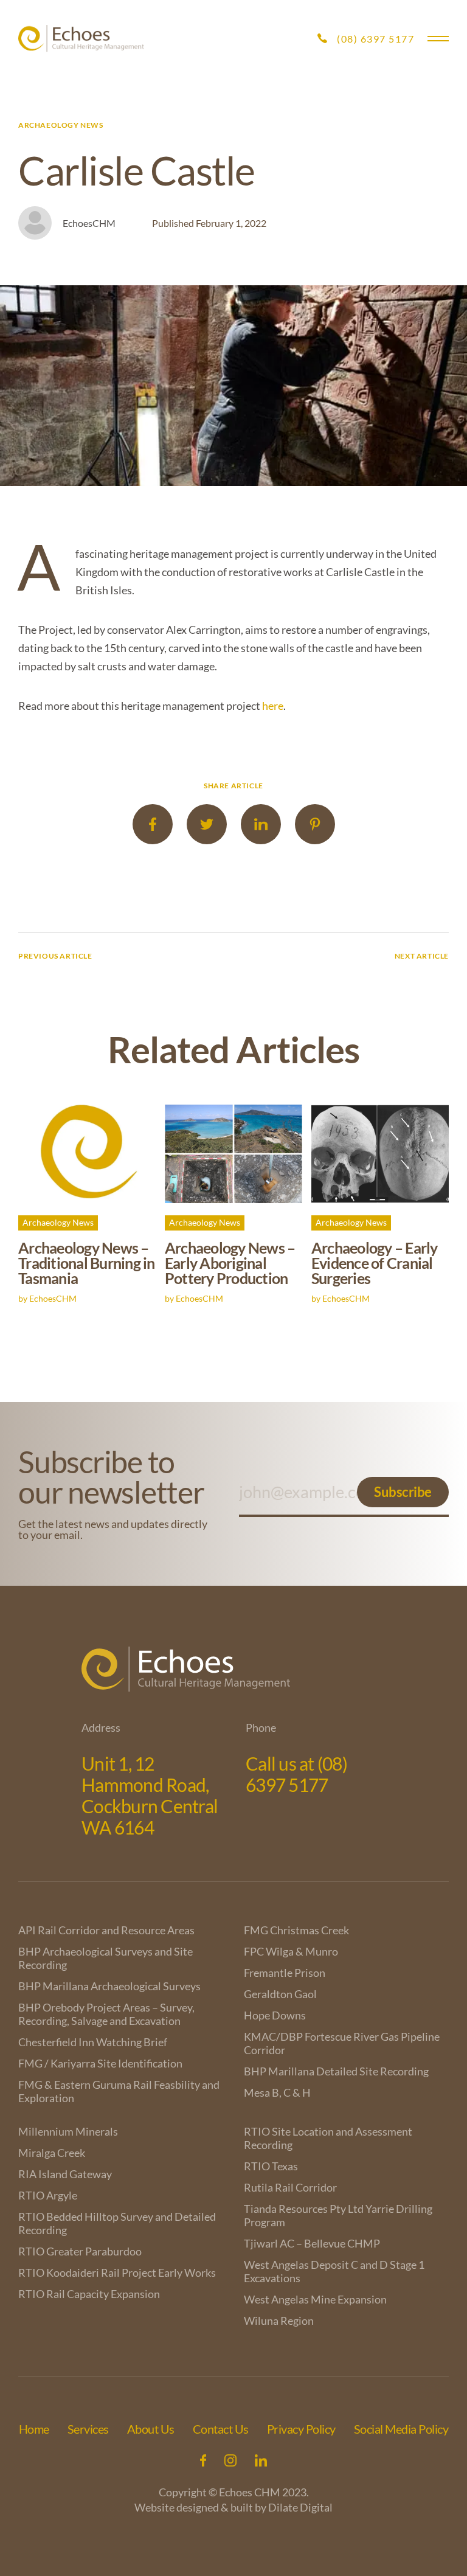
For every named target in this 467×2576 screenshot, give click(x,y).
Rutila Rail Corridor (290, 2187)
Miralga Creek (52, 2153)
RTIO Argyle (48, 2195)
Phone (261, 1727)
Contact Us (221, 2429)
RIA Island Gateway (65, 2174)
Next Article (422, 956)
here (273, 706)
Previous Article (55, 956)
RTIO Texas (271, 2166)
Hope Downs (275, 2015)
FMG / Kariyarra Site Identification (100, 2063)
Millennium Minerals (68, 2131)
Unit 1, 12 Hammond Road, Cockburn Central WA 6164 (150, 1795)
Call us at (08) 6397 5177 (296, 1774)
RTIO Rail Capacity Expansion (89, 2294)
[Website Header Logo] (81, 39)
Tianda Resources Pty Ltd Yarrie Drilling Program (338, 2215)
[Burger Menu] (438, 39)
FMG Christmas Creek (296, 1930)
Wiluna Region (279, 2321)
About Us (151, 2429)
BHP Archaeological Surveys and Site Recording (106, 1958)
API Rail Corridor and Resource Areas (106, 1930)
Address (101, 1727)
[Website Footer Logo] (233, 1669)
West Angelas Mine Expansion (315, 2299)
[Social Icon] (203, 2460)
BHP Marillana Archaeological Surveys (109, 1986)
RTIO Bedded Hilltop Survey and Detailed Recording (117, 2223)
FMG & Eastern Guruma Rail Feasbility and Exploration (119, 2091)
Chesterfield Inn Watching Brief (93, 2042)
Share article (233, 786)
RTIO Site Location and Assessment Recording (328, 2138)
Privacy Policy (301, 2429)
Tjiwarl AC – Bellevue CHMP (312, 2243)
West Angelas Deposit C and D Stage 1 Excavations (334, 2271)
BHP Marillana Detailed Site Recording (336, 2071)
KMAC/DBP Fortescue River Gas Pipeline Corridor (342, 2043)
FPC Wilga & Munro (291, 1951)
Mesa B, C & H (277, 2092)
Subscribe (403, 1492)
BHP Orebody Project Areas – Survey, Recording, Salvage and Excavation (106, 2014)
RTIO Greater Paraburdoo (80, 2251)
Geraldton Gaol (280, 1994)
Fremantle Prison (285, 1973)
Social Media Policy (401, 2429)
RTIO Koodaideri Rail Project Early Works (117, 2272)
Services (88, 2429)
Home (34, 2429)
